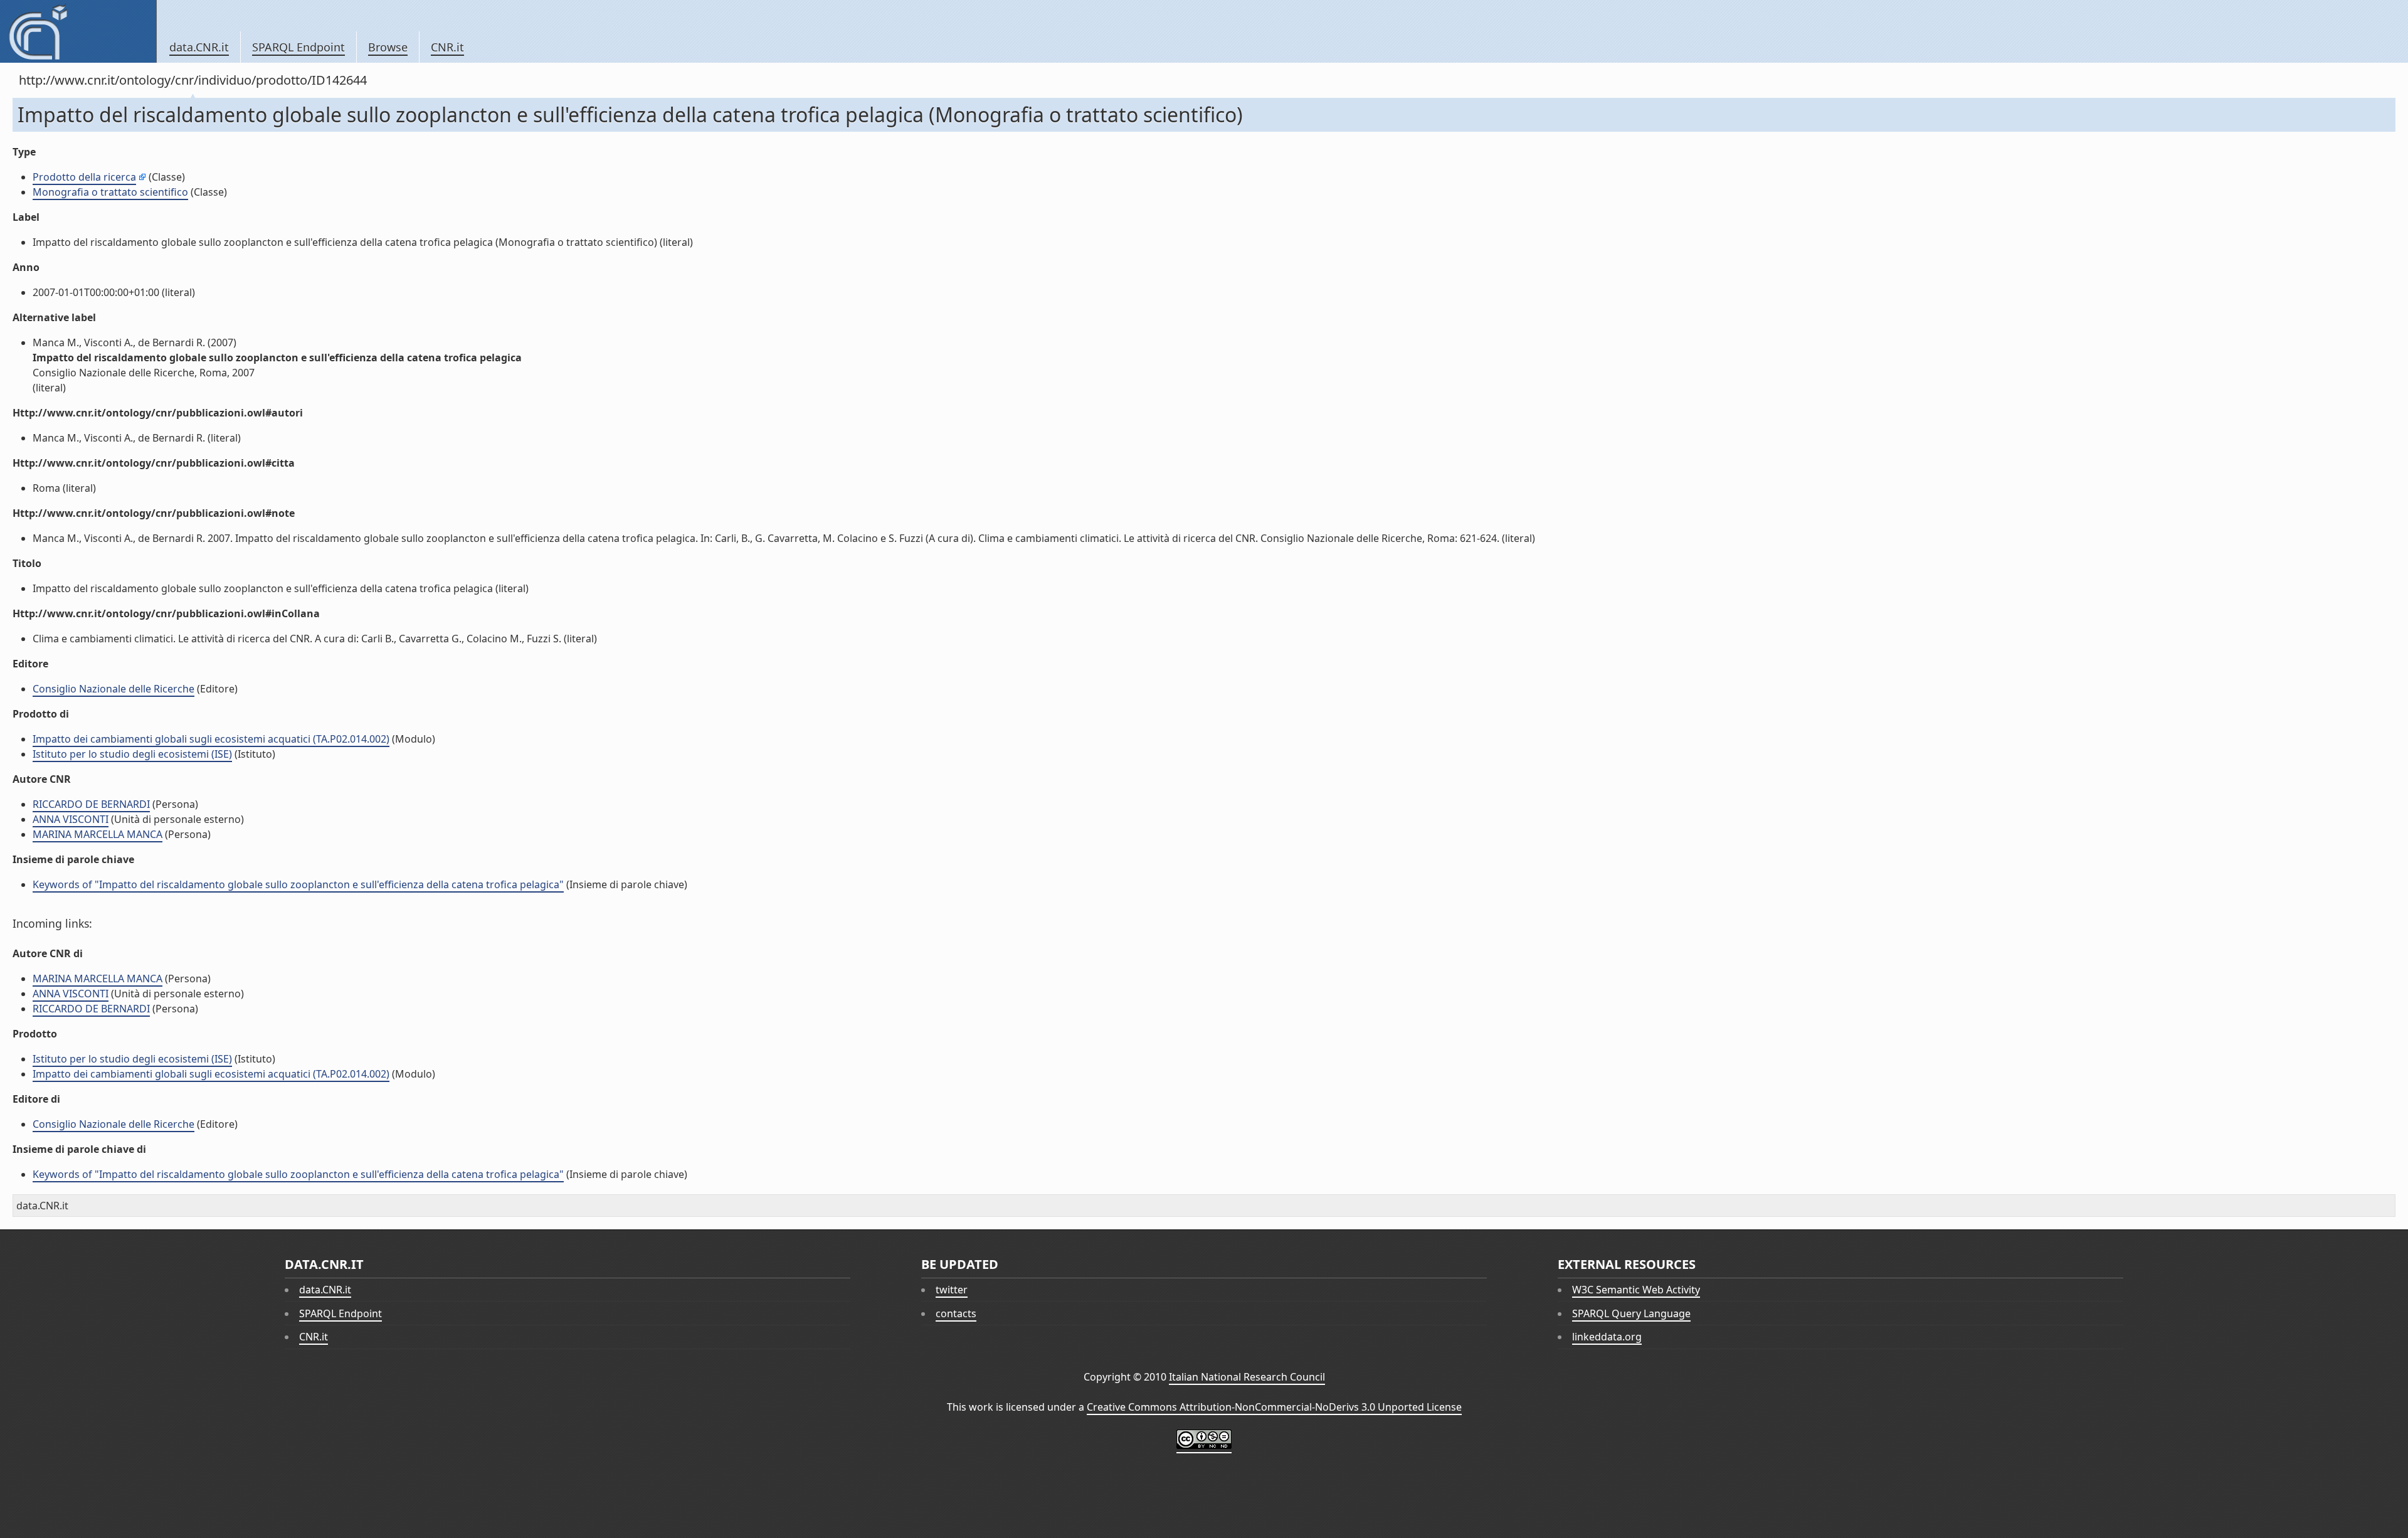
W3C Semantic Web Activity (1636, 1290)
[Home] (78, 31)
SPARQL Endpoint (298, 47)
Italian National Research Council (1247, 1377)
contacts (956, 1313)
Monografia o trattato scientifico (110, 192)
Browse (388, 47)
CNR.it (447, 47)
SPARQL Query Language (1631, 1313)
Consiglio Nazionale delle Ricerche (114, 689)
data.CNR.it (199, 47)
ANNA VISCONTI (71, 819)
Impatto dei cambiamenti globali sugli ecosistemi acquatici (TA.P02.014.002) (211, 739)
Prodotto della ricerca (84, 177)
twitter (952, 1290)
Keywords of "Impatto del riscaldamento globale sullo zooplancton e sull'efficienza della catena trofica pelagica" (298, 884)
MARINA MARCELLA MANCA (98, 834)
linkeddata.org (1607, 1337)
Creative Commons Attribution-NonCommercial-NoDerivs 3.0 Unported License (1274, 1407)
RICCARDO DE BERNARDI (91, 804)
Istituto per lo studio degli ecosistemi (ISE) (132, 754)
